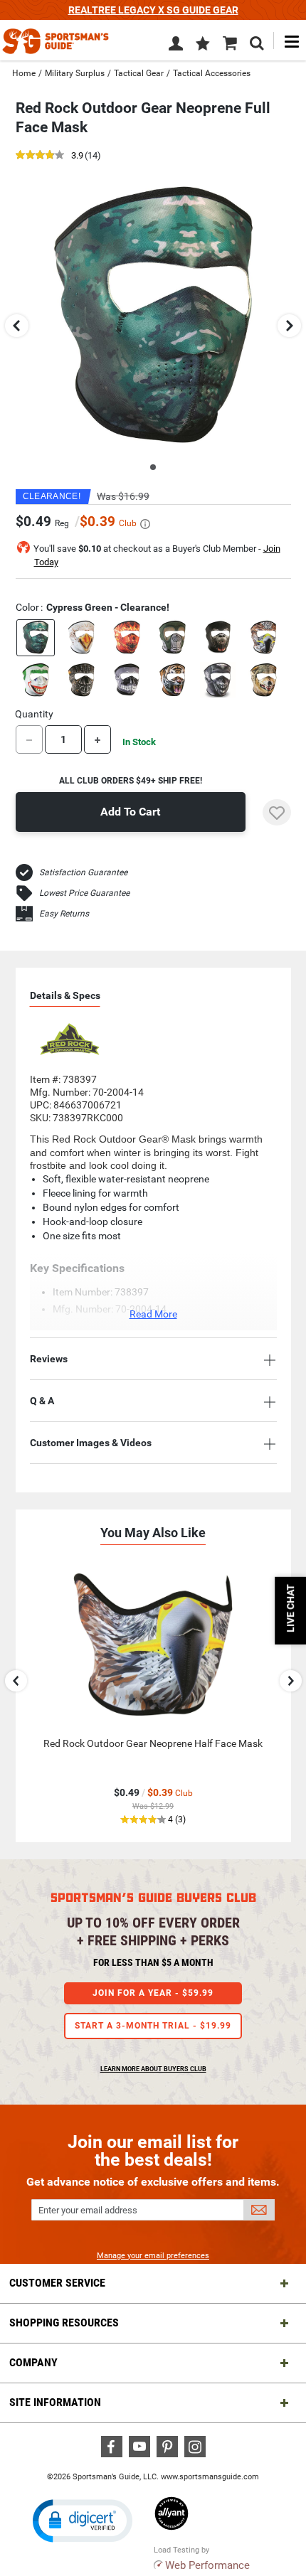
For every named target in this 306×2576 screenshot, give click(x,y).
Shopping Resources (64, 2323)
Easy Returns (64, 914)
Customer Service (57, 2283)
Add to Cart (130, 812)
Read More (153, 1314)
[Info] (145, 524)
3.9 (77, 156)
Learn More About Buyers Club (153, 2069)
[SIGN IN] (176, 46)
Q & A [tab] (42, 1401)
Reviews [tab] (49, 1359)
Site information (55, 2402)
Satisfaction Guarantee (83, 872)
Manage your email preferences (153, 2256)
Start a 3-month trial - (153, 2026)
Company (33, 2362)
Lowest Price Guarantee (84, 893)
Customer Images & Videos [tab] (91, 1443)
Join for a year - (153, 1993)
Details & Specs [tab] (65, 995)
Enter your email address (88, 2210)
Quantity (34, 714)
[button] (203, 45)
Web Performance (207, 2565)
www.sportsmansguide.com (210, 2477)
